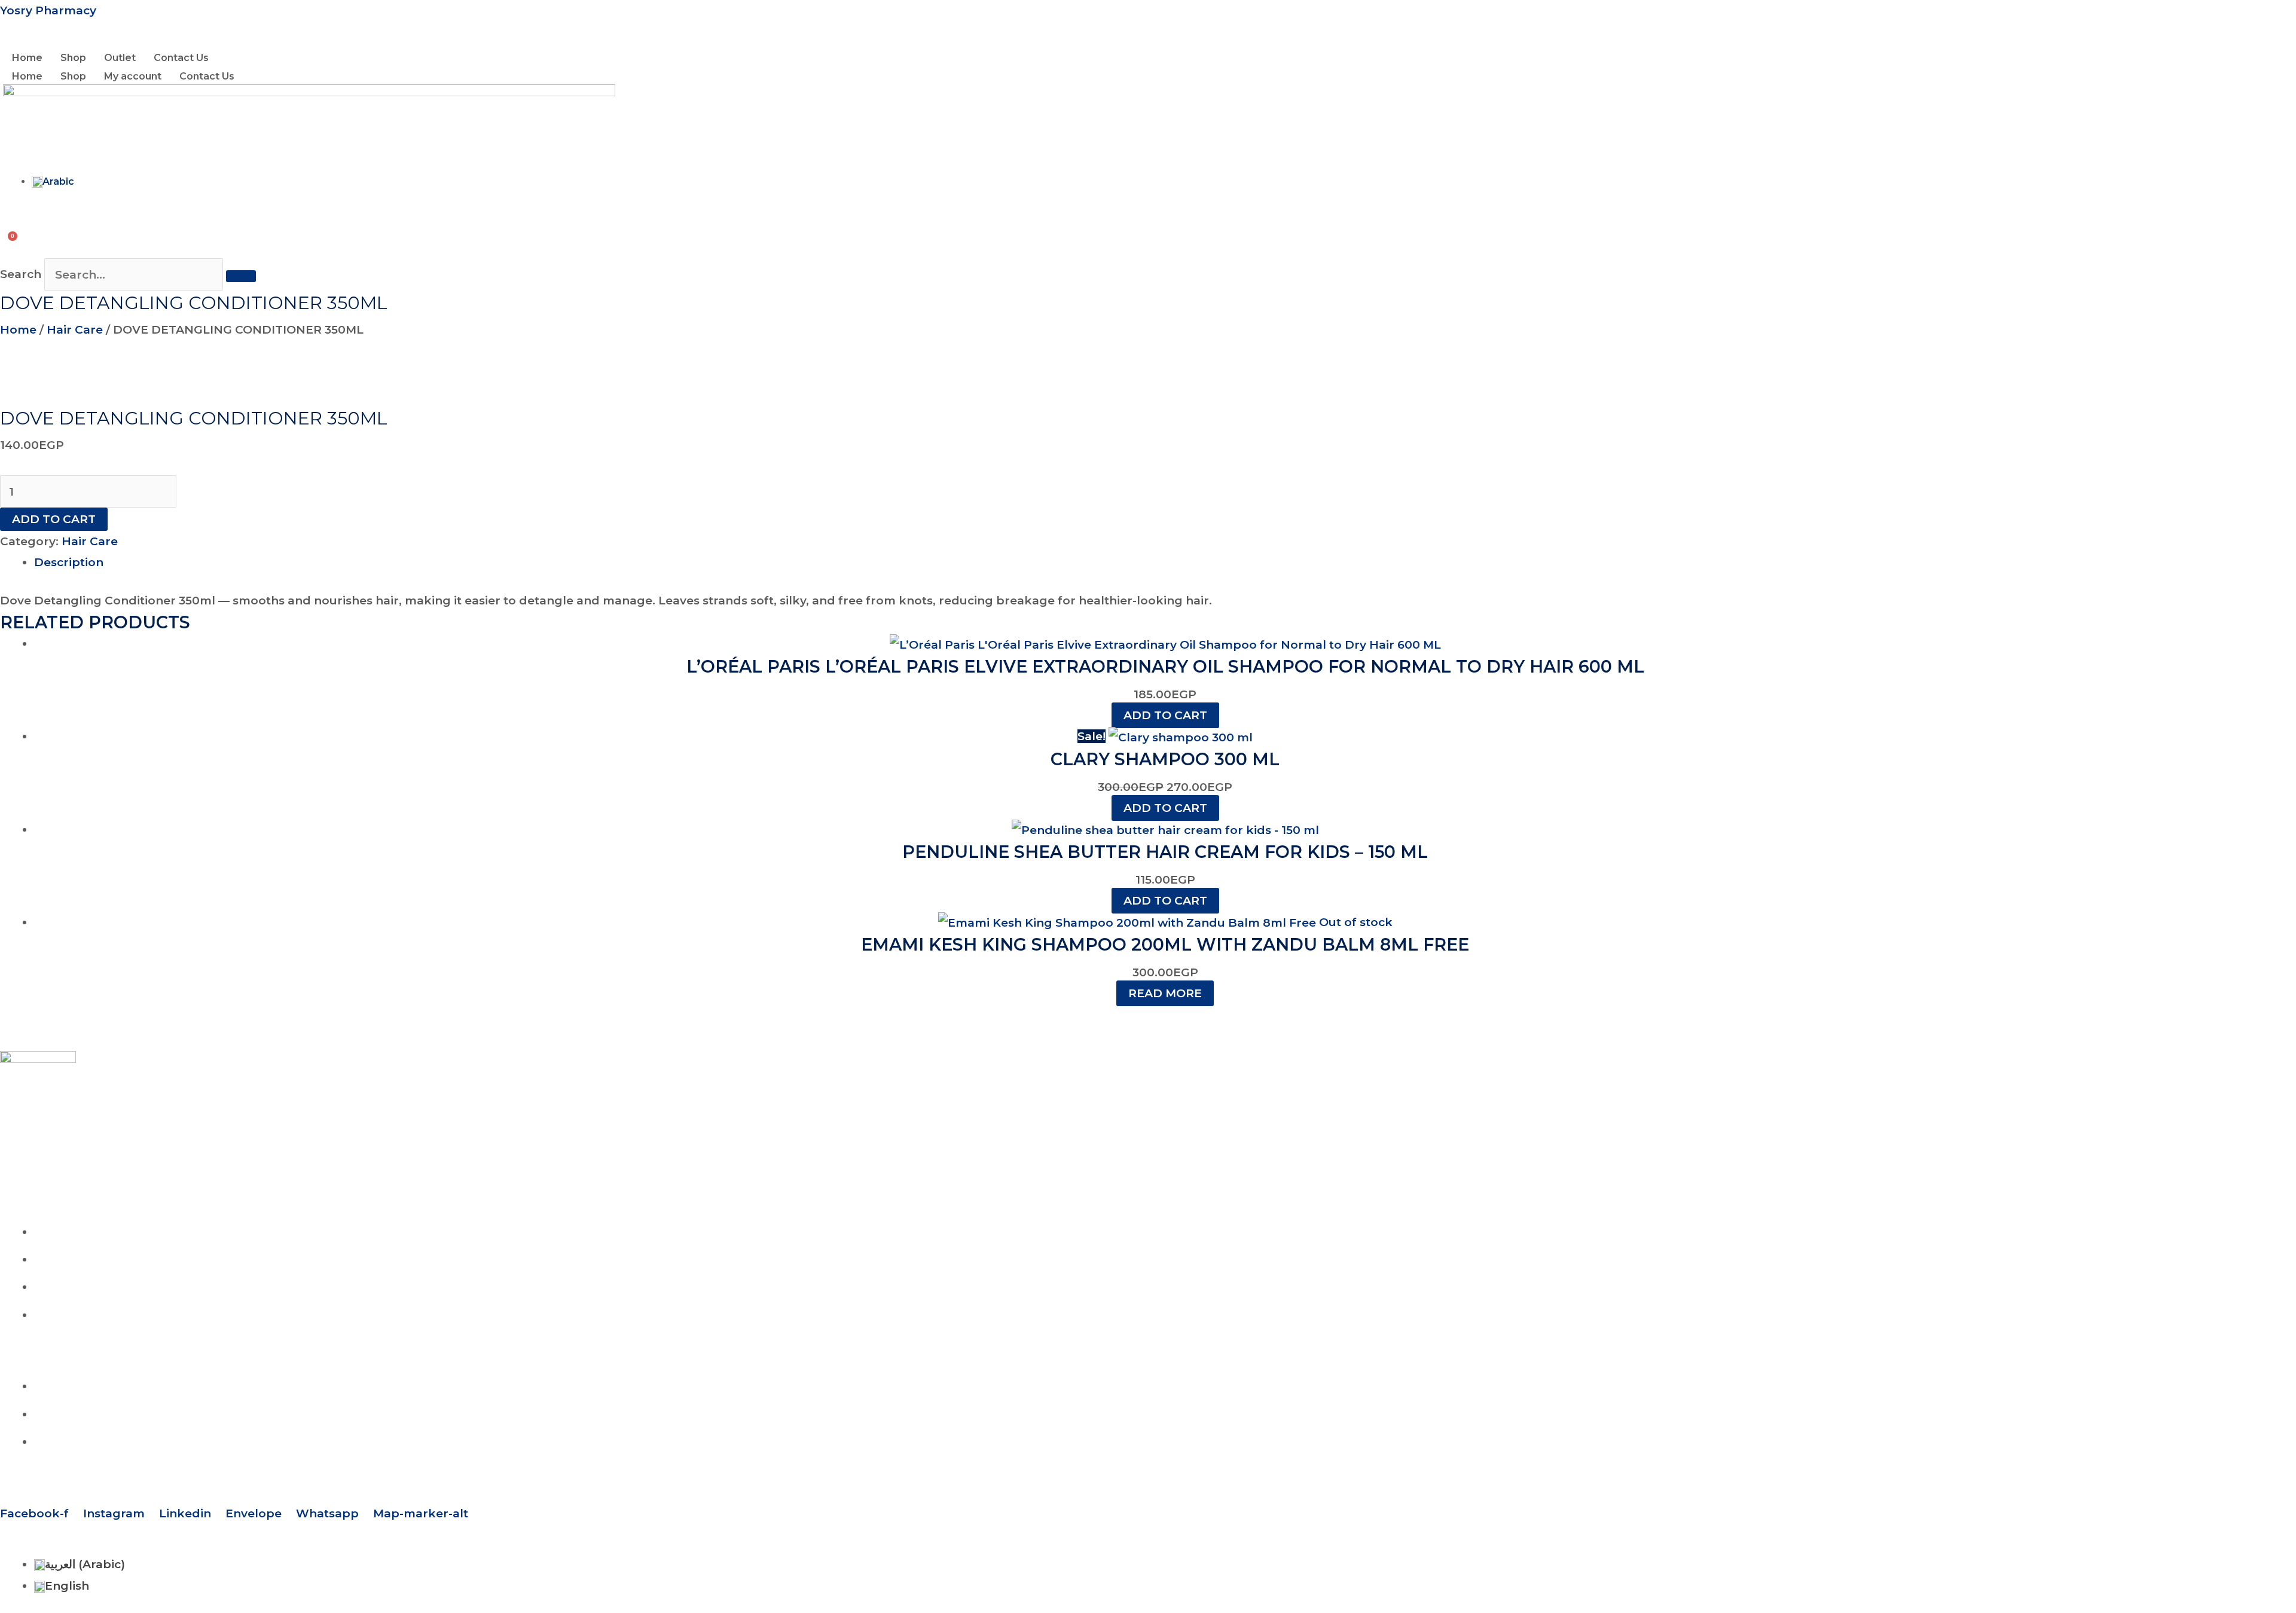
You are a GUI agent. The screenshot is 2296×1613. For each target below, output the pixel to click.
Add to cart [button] (1165, 715)
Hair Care (75, 330)
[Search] (241, 276)
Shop (73, 58)
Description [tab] (69, 562)
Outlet (120, 58)
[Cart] (14, 230)
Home (27, 58)
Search (21, 275)
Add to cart (54, 519)
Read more (1165, 993)
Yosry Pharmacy (48, 10)
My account (133, 76)
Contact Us (181, 58)
